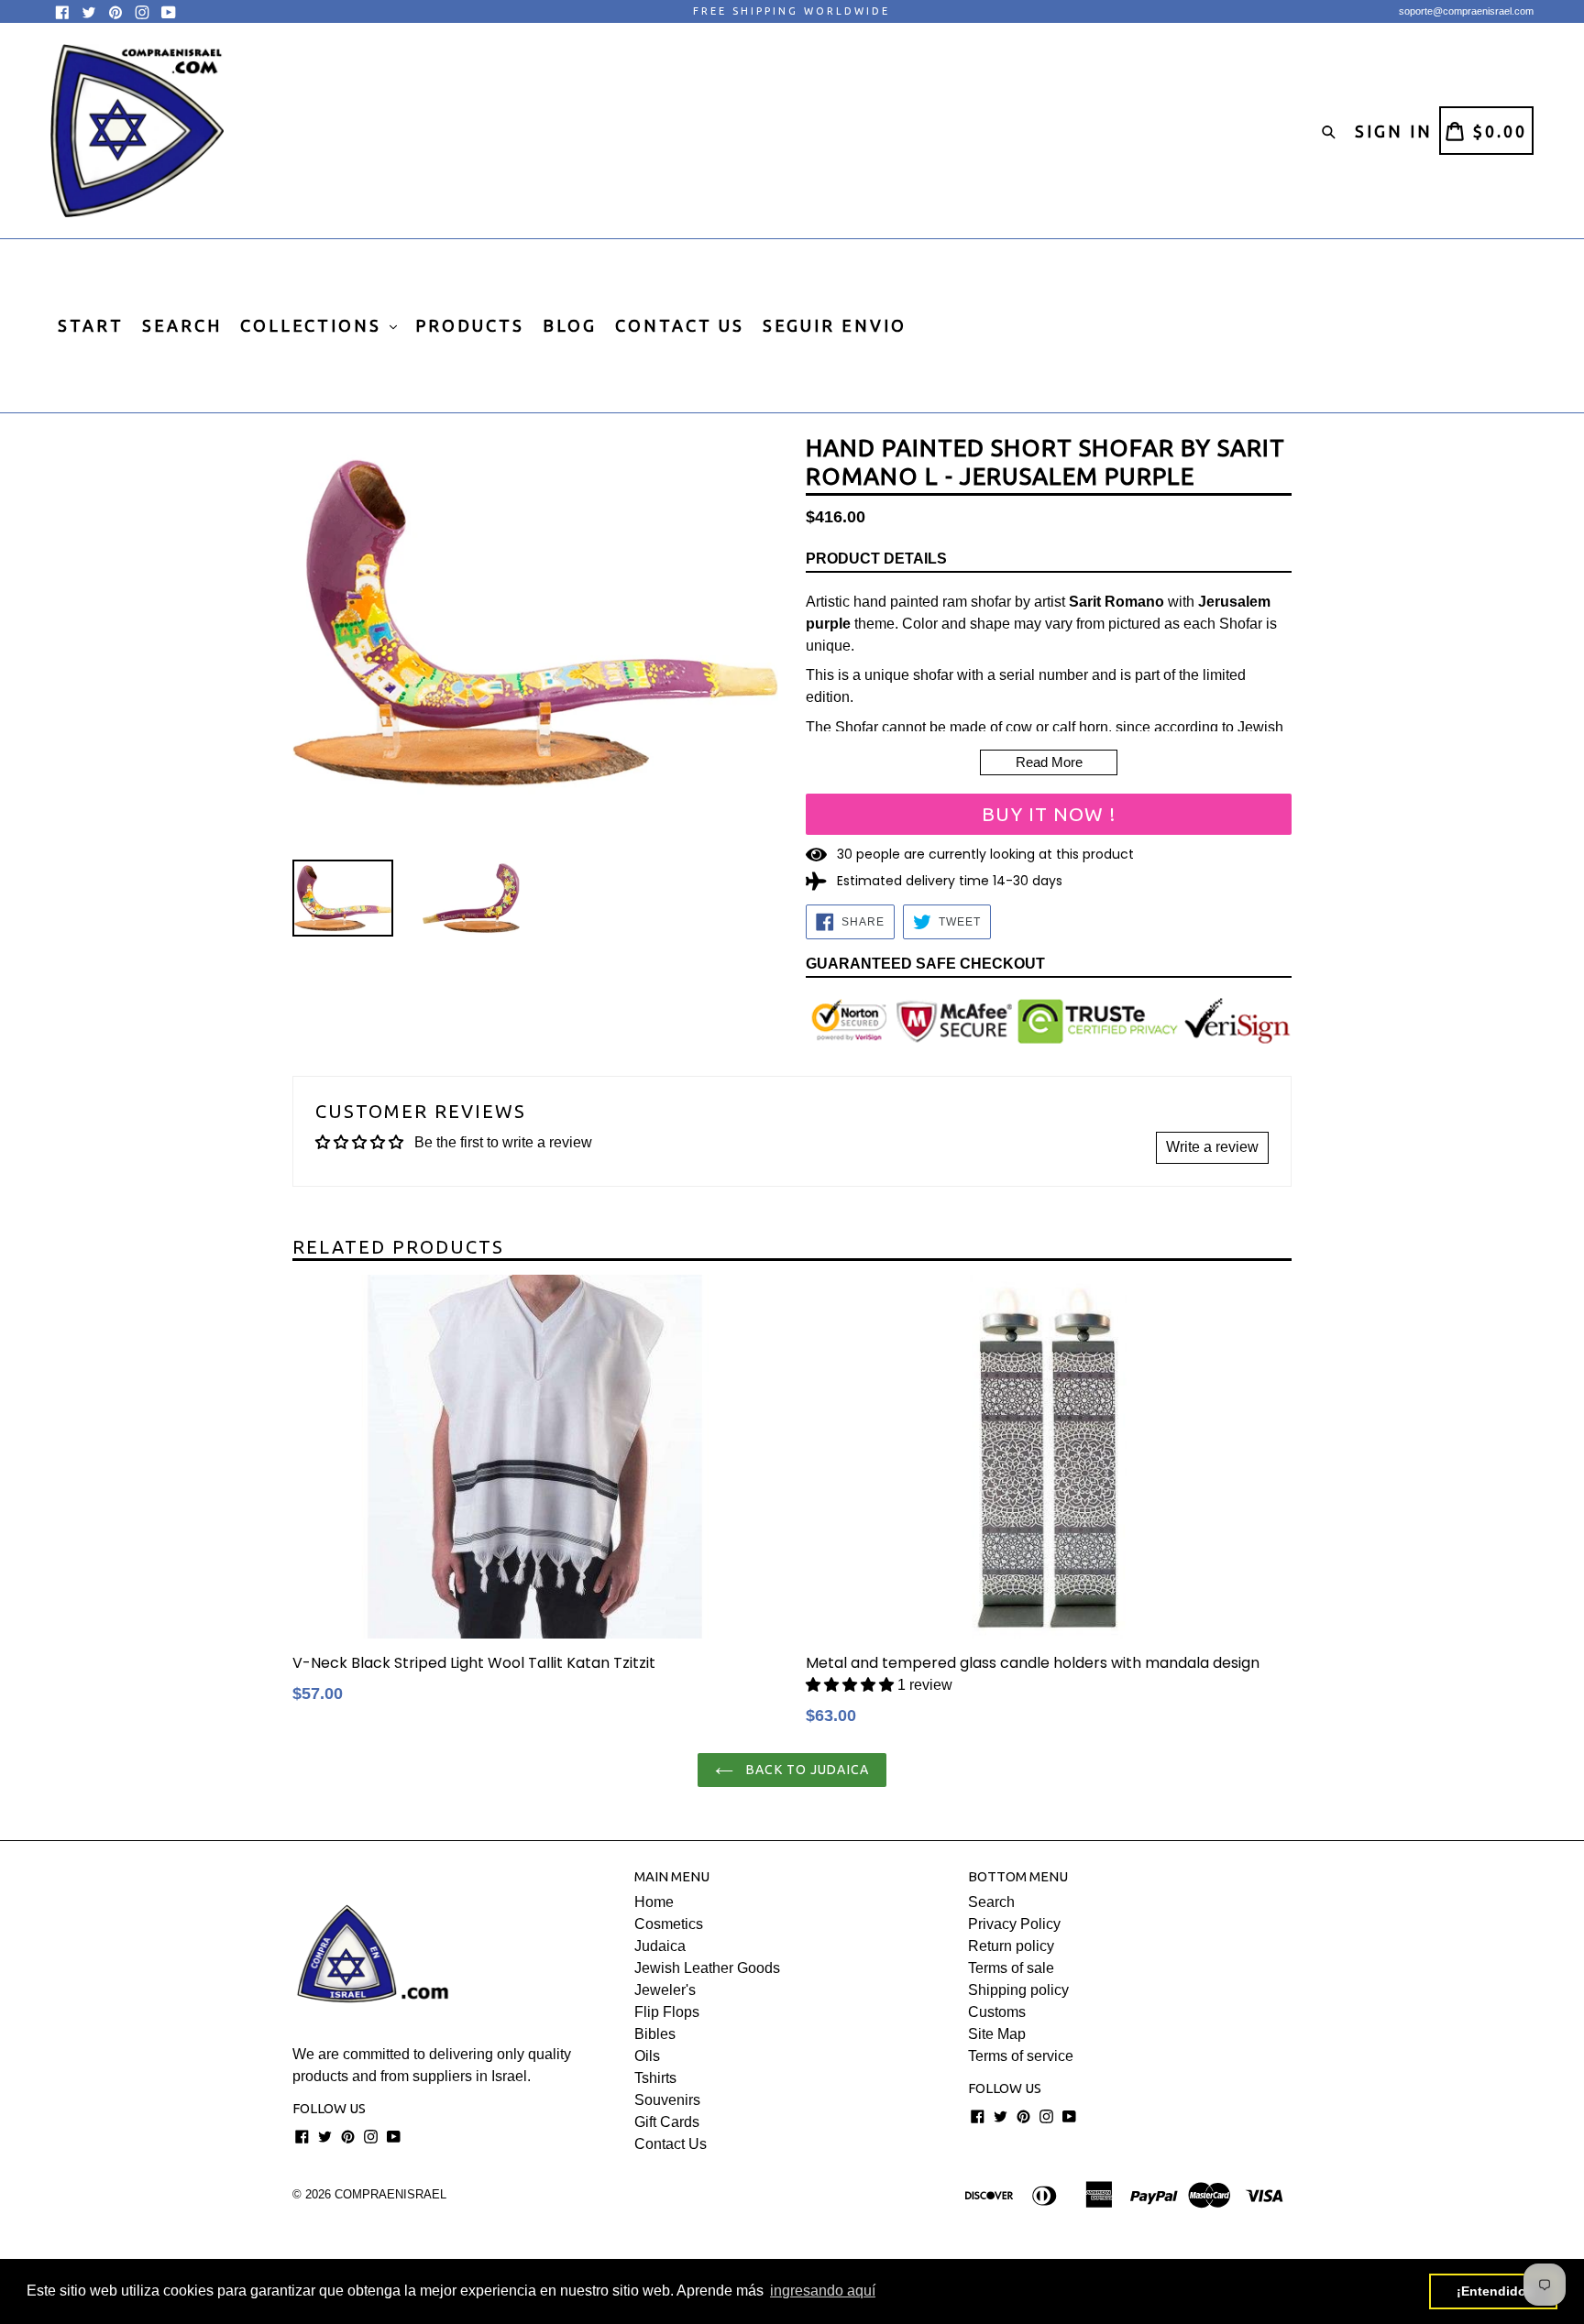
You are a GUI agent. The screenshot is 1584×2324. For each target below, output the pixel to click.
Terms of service (1021, 2056)
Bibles (655, 2034)
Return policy (1011, 1946)
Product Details (876, 559)
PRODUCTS (470, 325)
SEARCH (182, 325)
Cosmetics (669, 1924)
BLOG (570, 325)
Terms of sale (1011, 1968)
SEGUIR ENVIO (835, 325)
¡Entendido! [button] (1494, 2291)
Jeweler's (665, 1990)
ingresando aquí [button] (823, 2291)
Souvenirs (667, 2100)
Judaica (660, 1946)
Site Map (997, 2034)
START (91, 325)
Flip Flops (667, 2012)
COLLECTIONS (314, 325)
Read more (1049, 762)
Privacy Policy (1014, 1924)
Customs (997, 2012)
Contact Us (671, 2144)
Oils (647, 2056)
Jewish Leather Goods (707, 1968)
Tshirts (655, 2078)
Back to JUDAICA (806, 1770)
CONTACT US (680, 325)
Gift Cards (667, 2122)
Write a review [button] (1212, 1147)
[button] (850, 1685)
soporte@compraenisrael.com (1466, 11)
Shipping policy (1018, 1990)
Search (991, 1902)
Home (654, 1902)
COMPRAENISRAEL (390, 2194)
